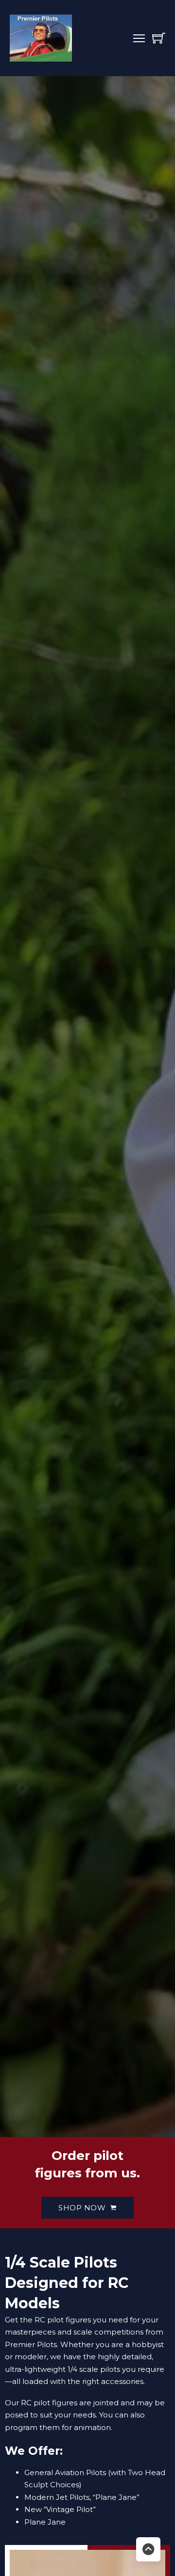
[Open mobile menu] (139, 38)
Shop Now (82, 2208)
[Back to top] (148, 2549)
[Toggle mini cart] (159, 38)
